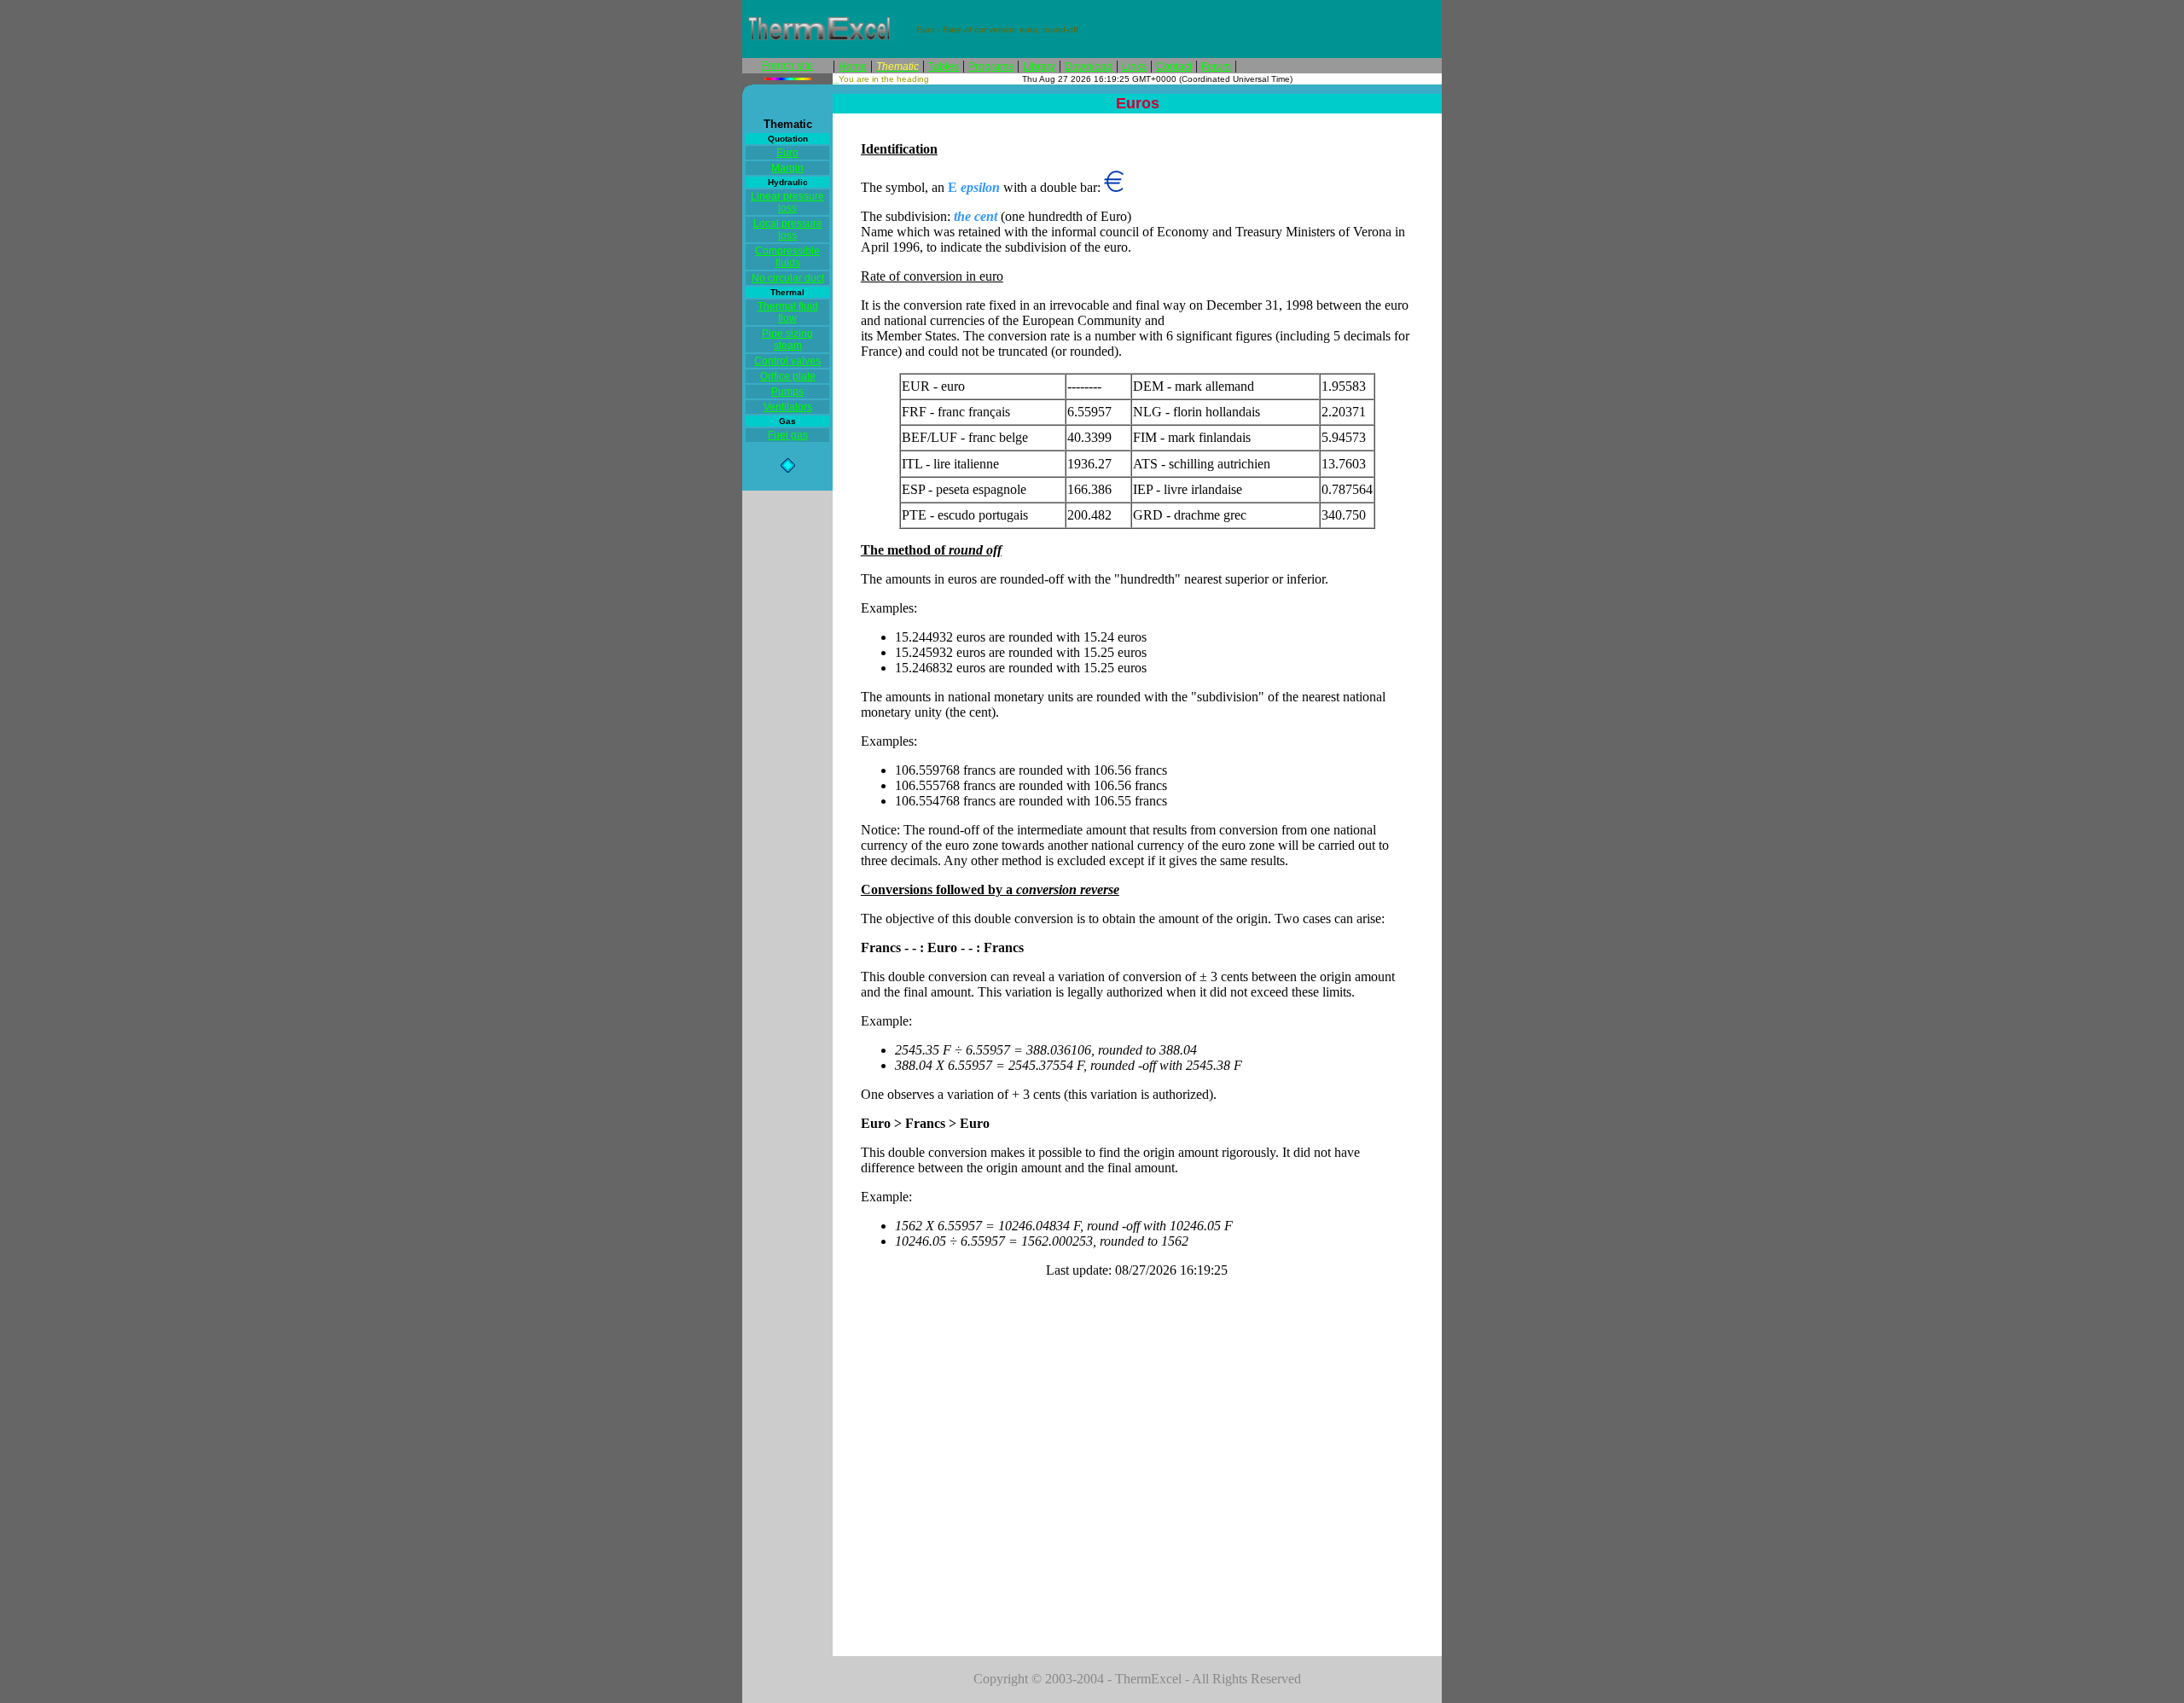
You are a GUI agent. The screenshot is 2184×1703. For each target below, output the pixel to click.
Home (853, 67)
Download (1089, 67)
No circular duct (788, 278)
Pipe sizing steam (787, 340)
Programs (991, 67)
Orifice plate (788, 376)
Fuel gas (788, 435)
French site (787, 66)
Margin (787, 168)
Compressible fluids (787, 257)
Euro (787, 153)
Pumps (787, 392)
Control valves (787, 361)
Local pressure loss (788, 230)
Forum (1216, 67)
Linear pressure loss (787, 202)
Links (1134, 67)
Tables (944, 67)
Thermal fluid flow (788, 312)
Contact (1174, 67)
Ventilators (788, 407)
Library (1039, 67)
